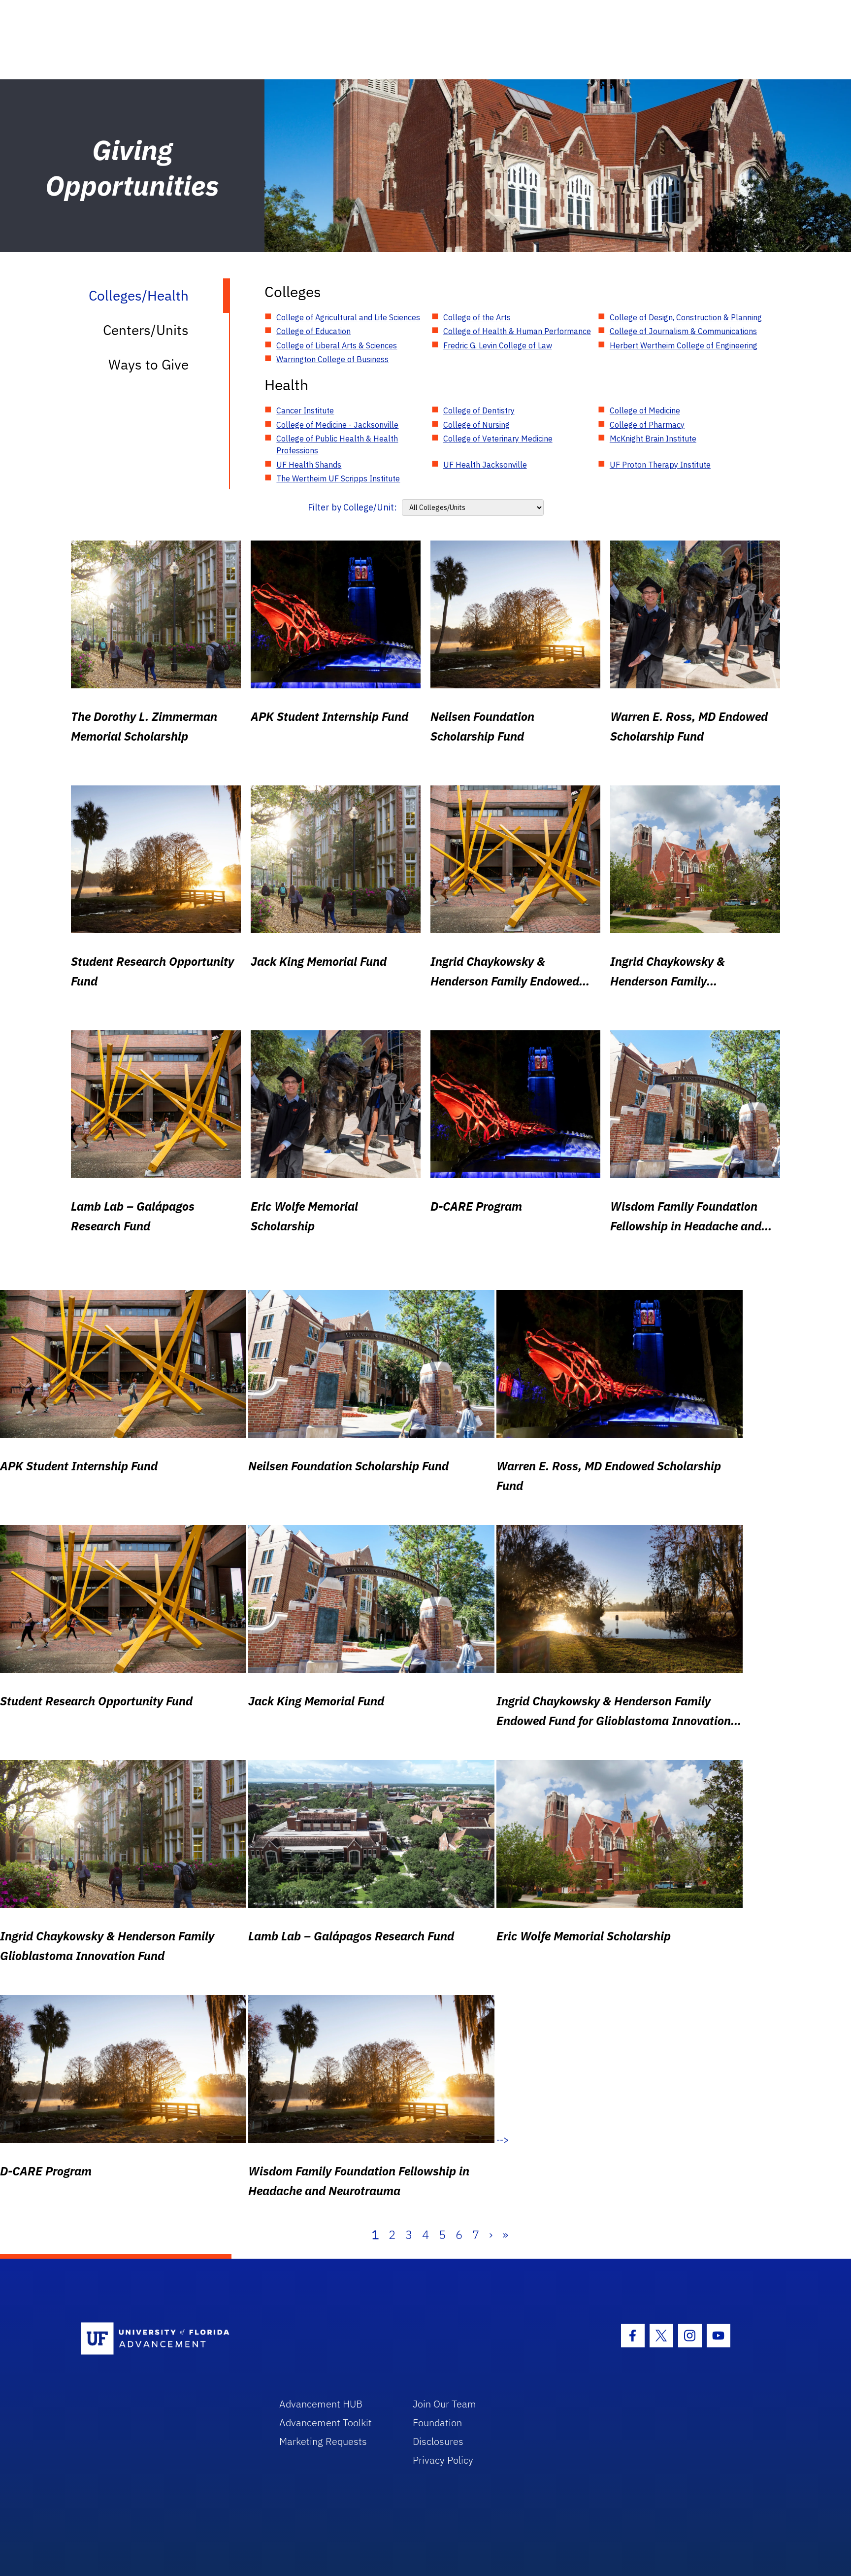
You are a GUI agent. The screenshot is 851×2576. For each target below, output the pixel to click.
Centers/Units (146, 330)
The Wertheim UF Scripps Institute (338, 478)
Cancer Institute (305, 410)
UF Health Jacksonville (485, 465)
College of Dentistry (479, 410)
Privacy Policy (443, 2460)
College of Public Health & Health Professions (337, 444)
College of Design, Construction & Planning (686, 317)
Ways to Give (148, 364)
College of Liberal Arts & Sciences (337, 345)
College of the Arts (477, 317)
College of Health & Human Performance (517, 331)
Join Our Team (444, 2404)
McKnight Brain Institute (653, 439)
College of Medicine (645, 410)
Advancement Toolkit (326, 2423)
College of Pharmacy (647, 425)
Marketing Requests (323, 2441)
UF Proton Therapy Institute (660, 465)
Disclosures (438, 2441)
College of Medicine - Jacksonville (337, 425)
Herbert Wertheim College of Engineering (684, 345)
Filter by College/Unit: (352, 507)
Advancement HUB (321, 2404)
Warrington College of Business (332, 359)
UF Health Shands (309, 465)
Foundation (437, 2423)
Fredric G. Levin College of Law (498, 345)
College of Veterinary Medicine (498, 439)
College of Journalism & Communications (683, 331)
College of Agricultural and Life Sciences (348, 317)
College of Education (313, 331)
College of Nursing (476, 425)
